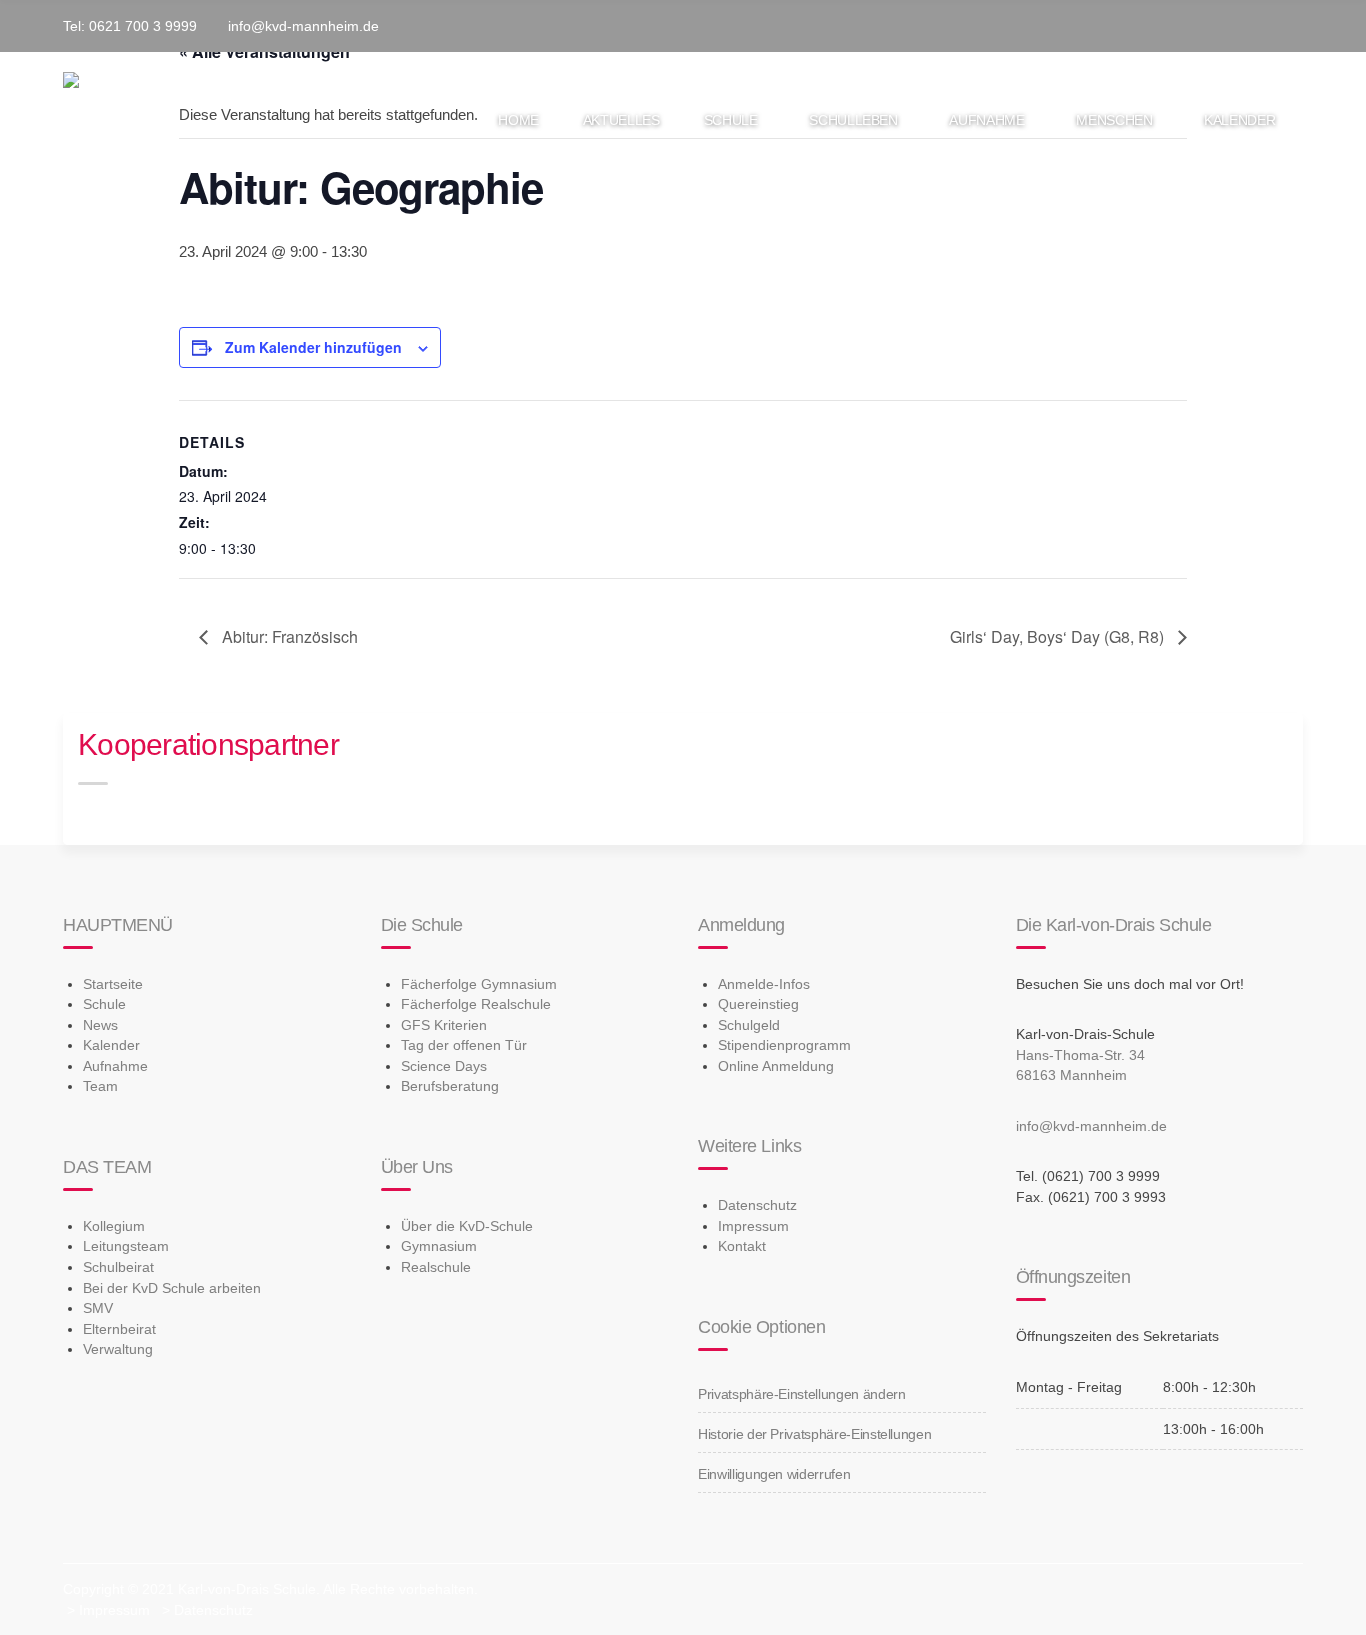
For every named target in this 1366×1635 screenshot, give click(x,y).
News (100, 1025)
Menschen (1114, 120)
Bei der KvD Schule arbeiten (172, 1288)
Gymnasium (439, 1246)
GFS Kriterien (444, 1025)
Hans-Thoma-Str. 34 (1080, 1055)
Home (518, 120)
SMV (98, 1308)
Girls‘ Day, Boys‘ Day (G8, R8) (1059, 636)
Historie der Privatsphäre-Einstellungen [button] (814, 1434)
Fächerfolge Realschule (476, 1004)
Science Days (444, 1066)
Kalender (1239, 120)
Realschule (436, 1267)
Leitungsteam (126, 1246)
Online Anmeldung (776, 1066)
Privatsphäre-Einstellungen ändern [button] (801, 1394)
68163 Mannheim (1071, 1075)
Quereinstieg (758, 1004)
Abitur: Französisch (288, 636)
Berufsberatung (450, 1086)
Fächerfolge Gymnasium (479, 984)
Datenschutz (757, 1205)
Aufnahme (986, 120)
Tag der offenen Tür (464, 1045)
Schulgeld (749, 1025)
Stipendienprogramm (784, 1045)
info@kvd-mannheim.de (1091, 1126)
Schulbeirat (118, 1267)
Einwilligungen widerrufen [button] (774, 1474)
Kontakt (742, 1246)
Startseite (113, 984)
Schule (731, 120)
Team (100, 1086)
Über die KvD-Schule (467, 1226)
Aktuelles (621, 120)
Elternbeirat (119, 1329)
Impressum (753, 1226)
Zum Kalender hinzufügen (313, 347)
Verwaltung (118, 1349)
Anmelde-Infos (764, 984)
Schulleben (853, 120)
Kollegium (114, 1226)
